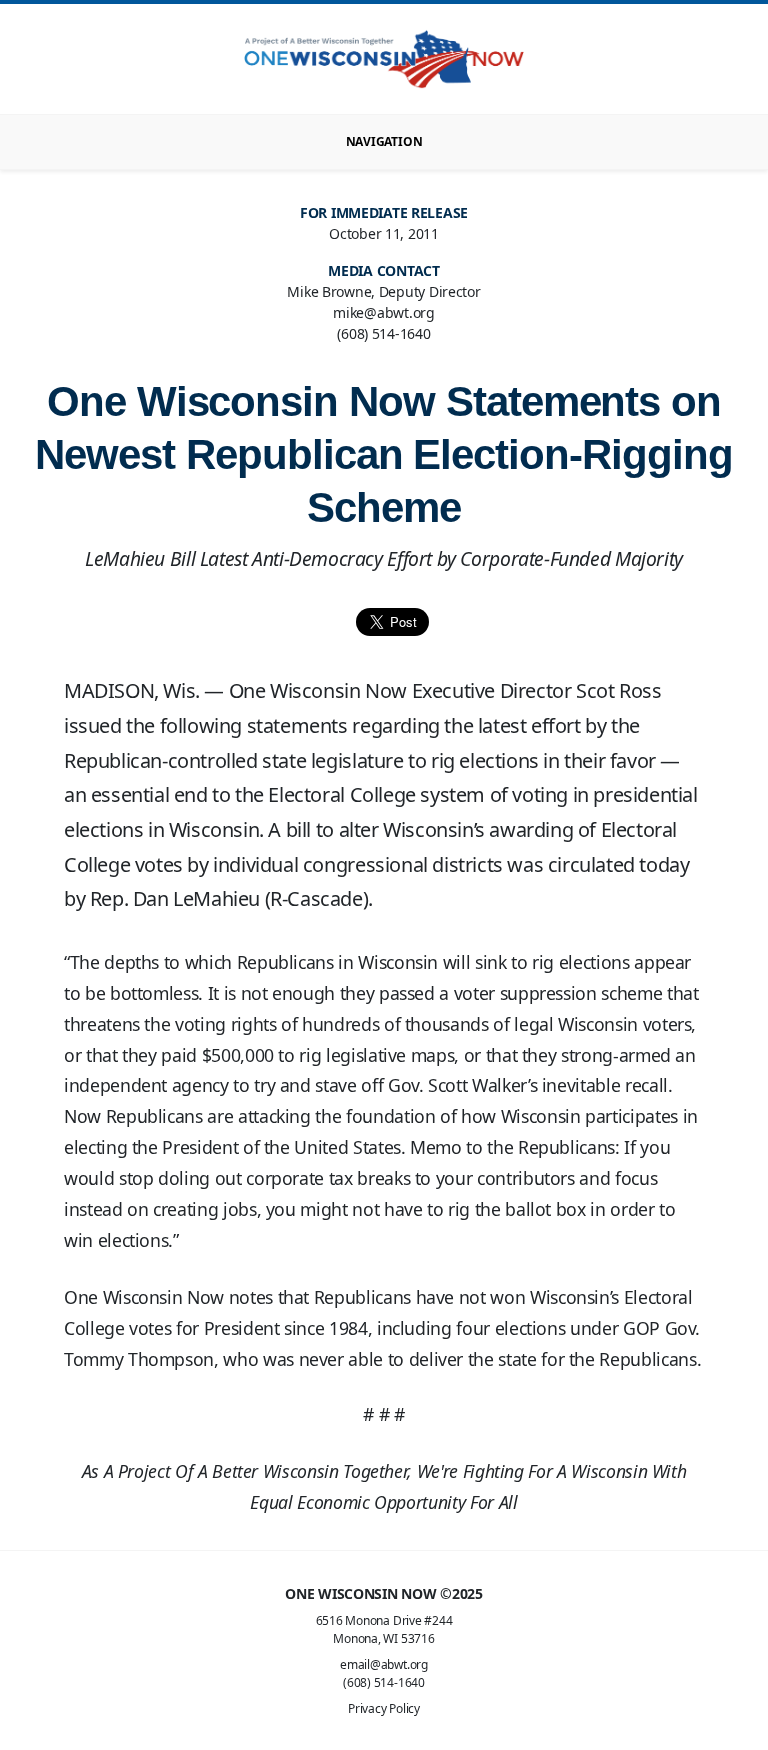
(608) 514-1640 (384, 1682)
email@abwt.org (384, 1664)
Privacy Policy (384, 1708)
